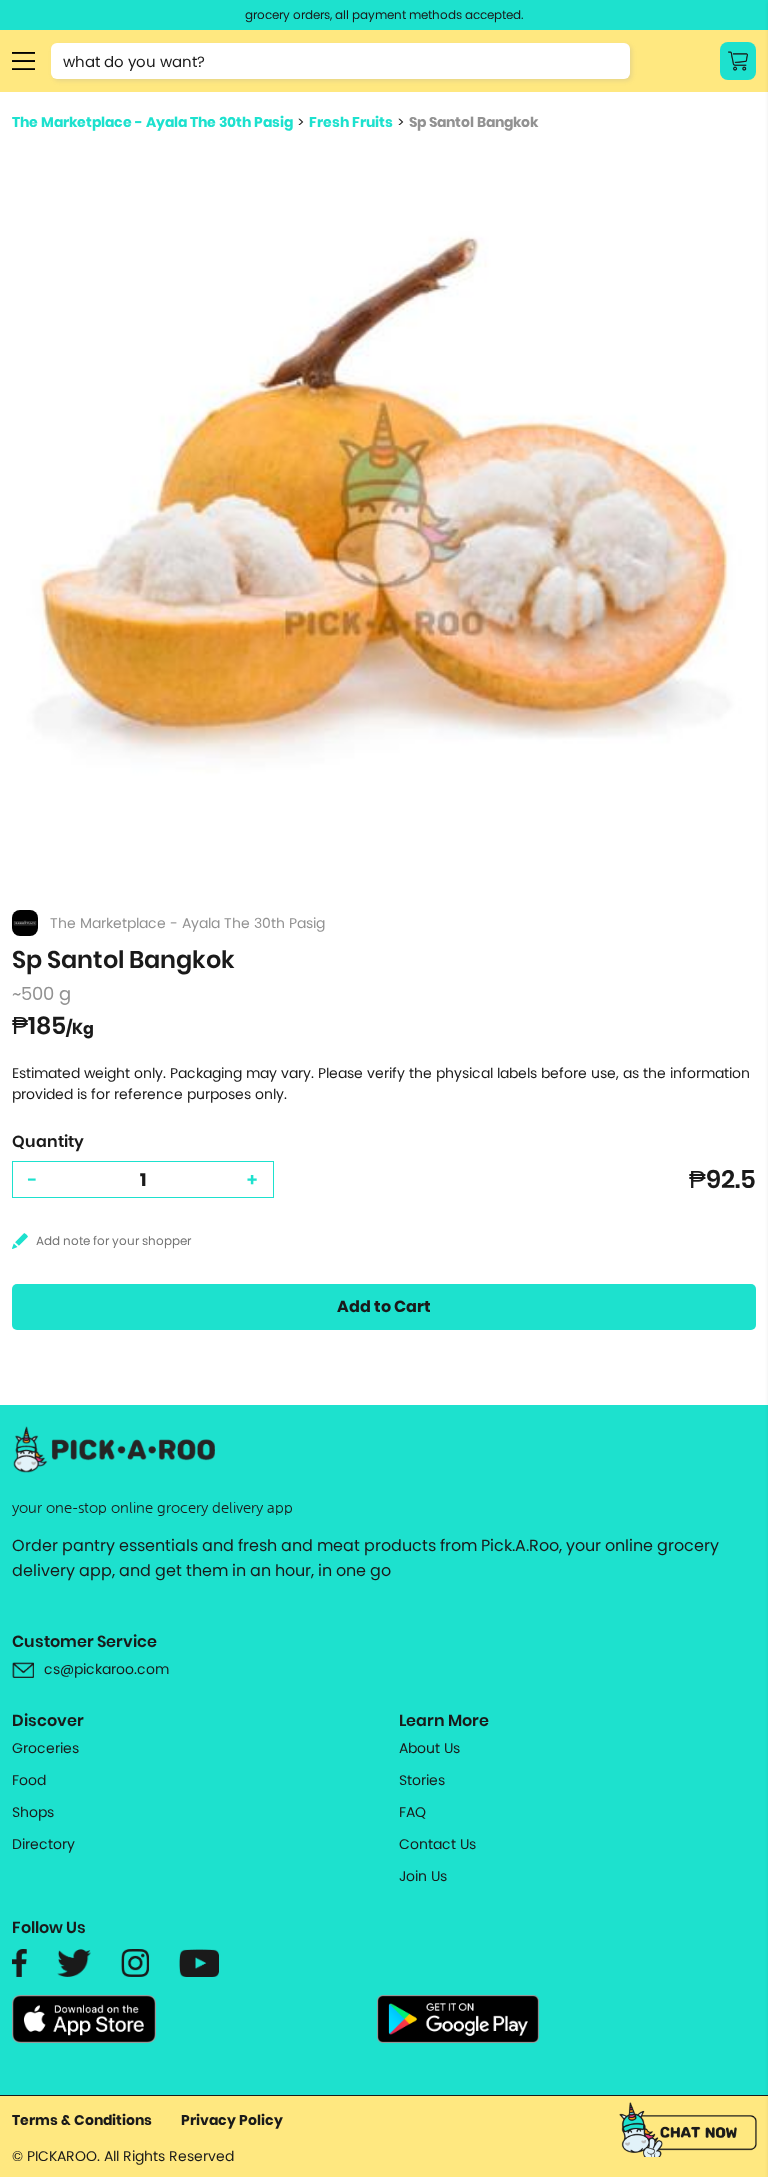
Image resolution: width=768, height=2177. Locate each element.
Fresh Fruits (351, 122)
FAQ (412, 1812)
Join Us (423, 1876)
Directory (43, 1844)
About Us (429, 1748)
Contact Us (437, 1844)
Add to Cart (384, 1306)
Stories (422, 1780)
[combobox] (340, 61)
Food (29, 1780)
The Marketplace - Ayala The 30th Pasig (152, 122)
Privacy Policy (232, 2120)
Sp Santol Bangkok (473, 122)
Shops (33, 1812)
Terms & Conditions (82, 2120)
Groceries (45, 1748)
